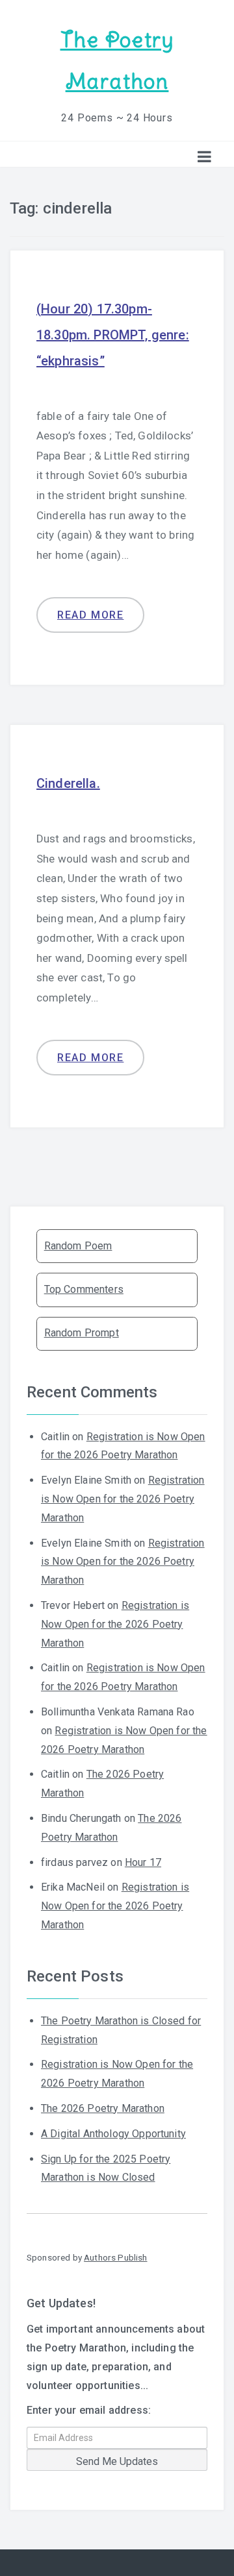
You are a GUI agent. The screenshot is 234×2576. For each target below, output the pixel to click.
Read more (90, 615)
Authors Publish (115, 2257)
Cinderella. (68, 783)
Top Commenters (84, 1289)
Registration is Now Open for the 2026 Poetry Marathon (123, 1499)
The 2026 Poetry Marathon (103, 2108)
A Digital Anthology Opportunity (113, 2134)
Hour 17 (143, 1862)
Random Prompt (82, 1333)
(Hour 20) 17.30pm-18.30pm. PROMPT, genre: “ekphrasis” (113, 335)
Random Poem (78, 1246)
